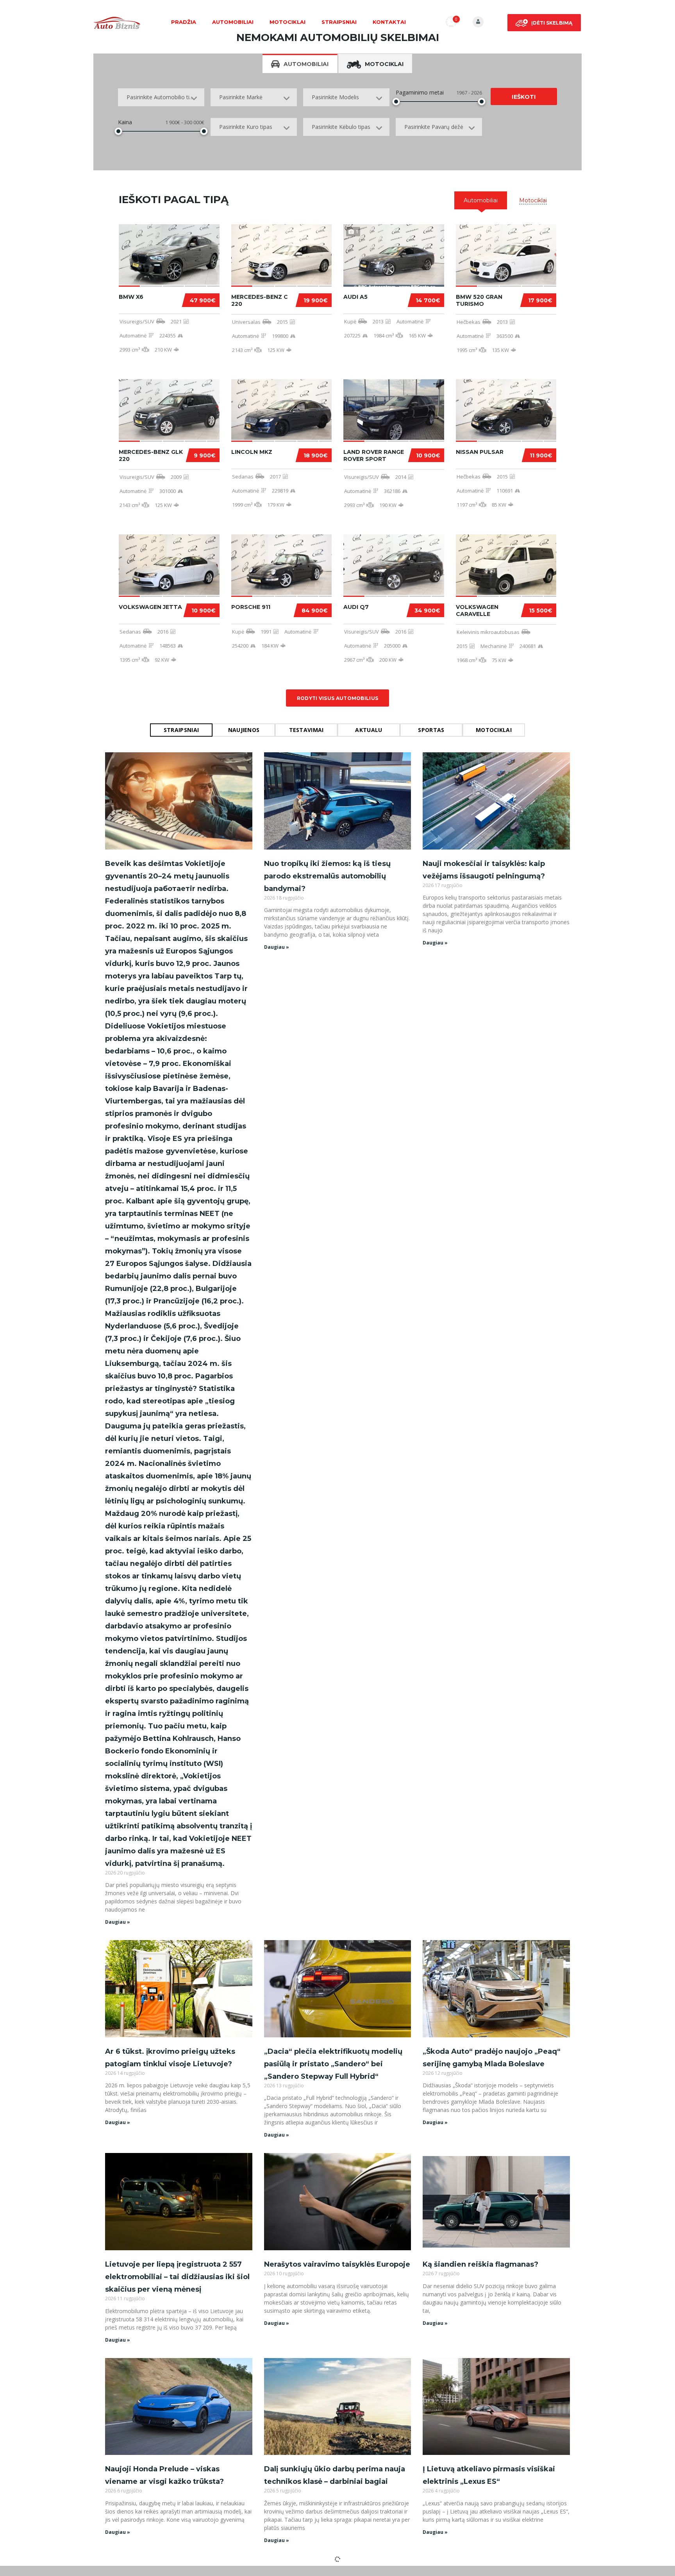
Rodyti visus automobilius (338, 698)
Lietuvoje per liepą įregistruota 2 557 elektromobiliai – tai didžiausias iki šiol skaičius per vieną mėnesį (177, 2277)
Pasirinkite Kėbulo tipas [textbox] (341, 127)
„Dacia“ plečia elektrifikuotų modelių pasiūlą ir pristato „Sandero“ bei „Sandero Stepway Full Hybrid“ (333, 2064)
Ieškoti (524, 97)
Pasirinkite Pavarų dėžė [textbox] (434, 127)
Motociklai (287, 22)
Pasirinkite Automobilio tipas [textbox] (162, 97)
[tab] (481, 200)
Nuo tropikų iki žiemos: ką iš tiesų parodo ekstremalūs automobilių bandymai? (327, 876)
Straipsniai (339, 22)
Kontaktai (389, 22)
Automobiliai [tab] (306, 64)
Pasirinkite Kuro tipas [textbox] (246, 127)
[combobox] (161, 97)
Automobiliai (233, 22)
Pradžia (184, 22)
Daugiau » (118, 1922)
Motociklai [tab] (384, 64)
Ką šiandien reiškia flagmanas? (480, 2264)
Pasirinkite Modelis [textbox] (335, 97)
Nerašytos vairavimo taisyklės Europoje (337, 2264)
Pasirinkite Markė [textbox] (241, 97)
